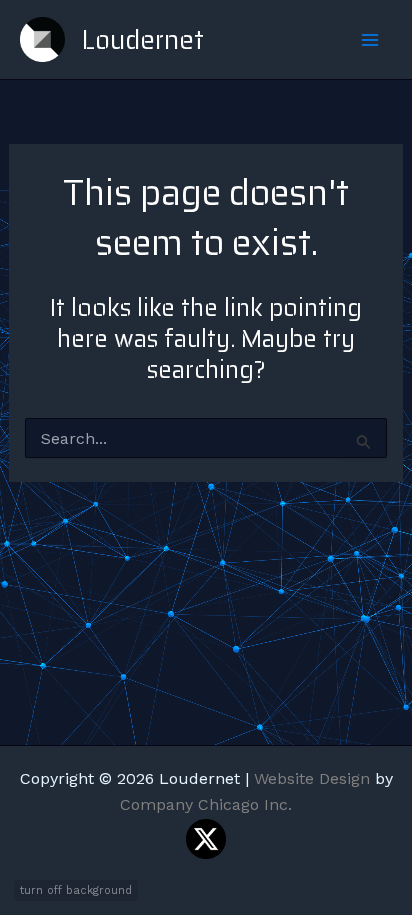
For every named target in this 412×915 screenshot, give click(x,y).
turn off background (76, 890)
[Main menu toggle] (370, 40)
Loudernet (142, 39)
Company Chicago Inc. (206, 804)
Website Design (312, 778)
